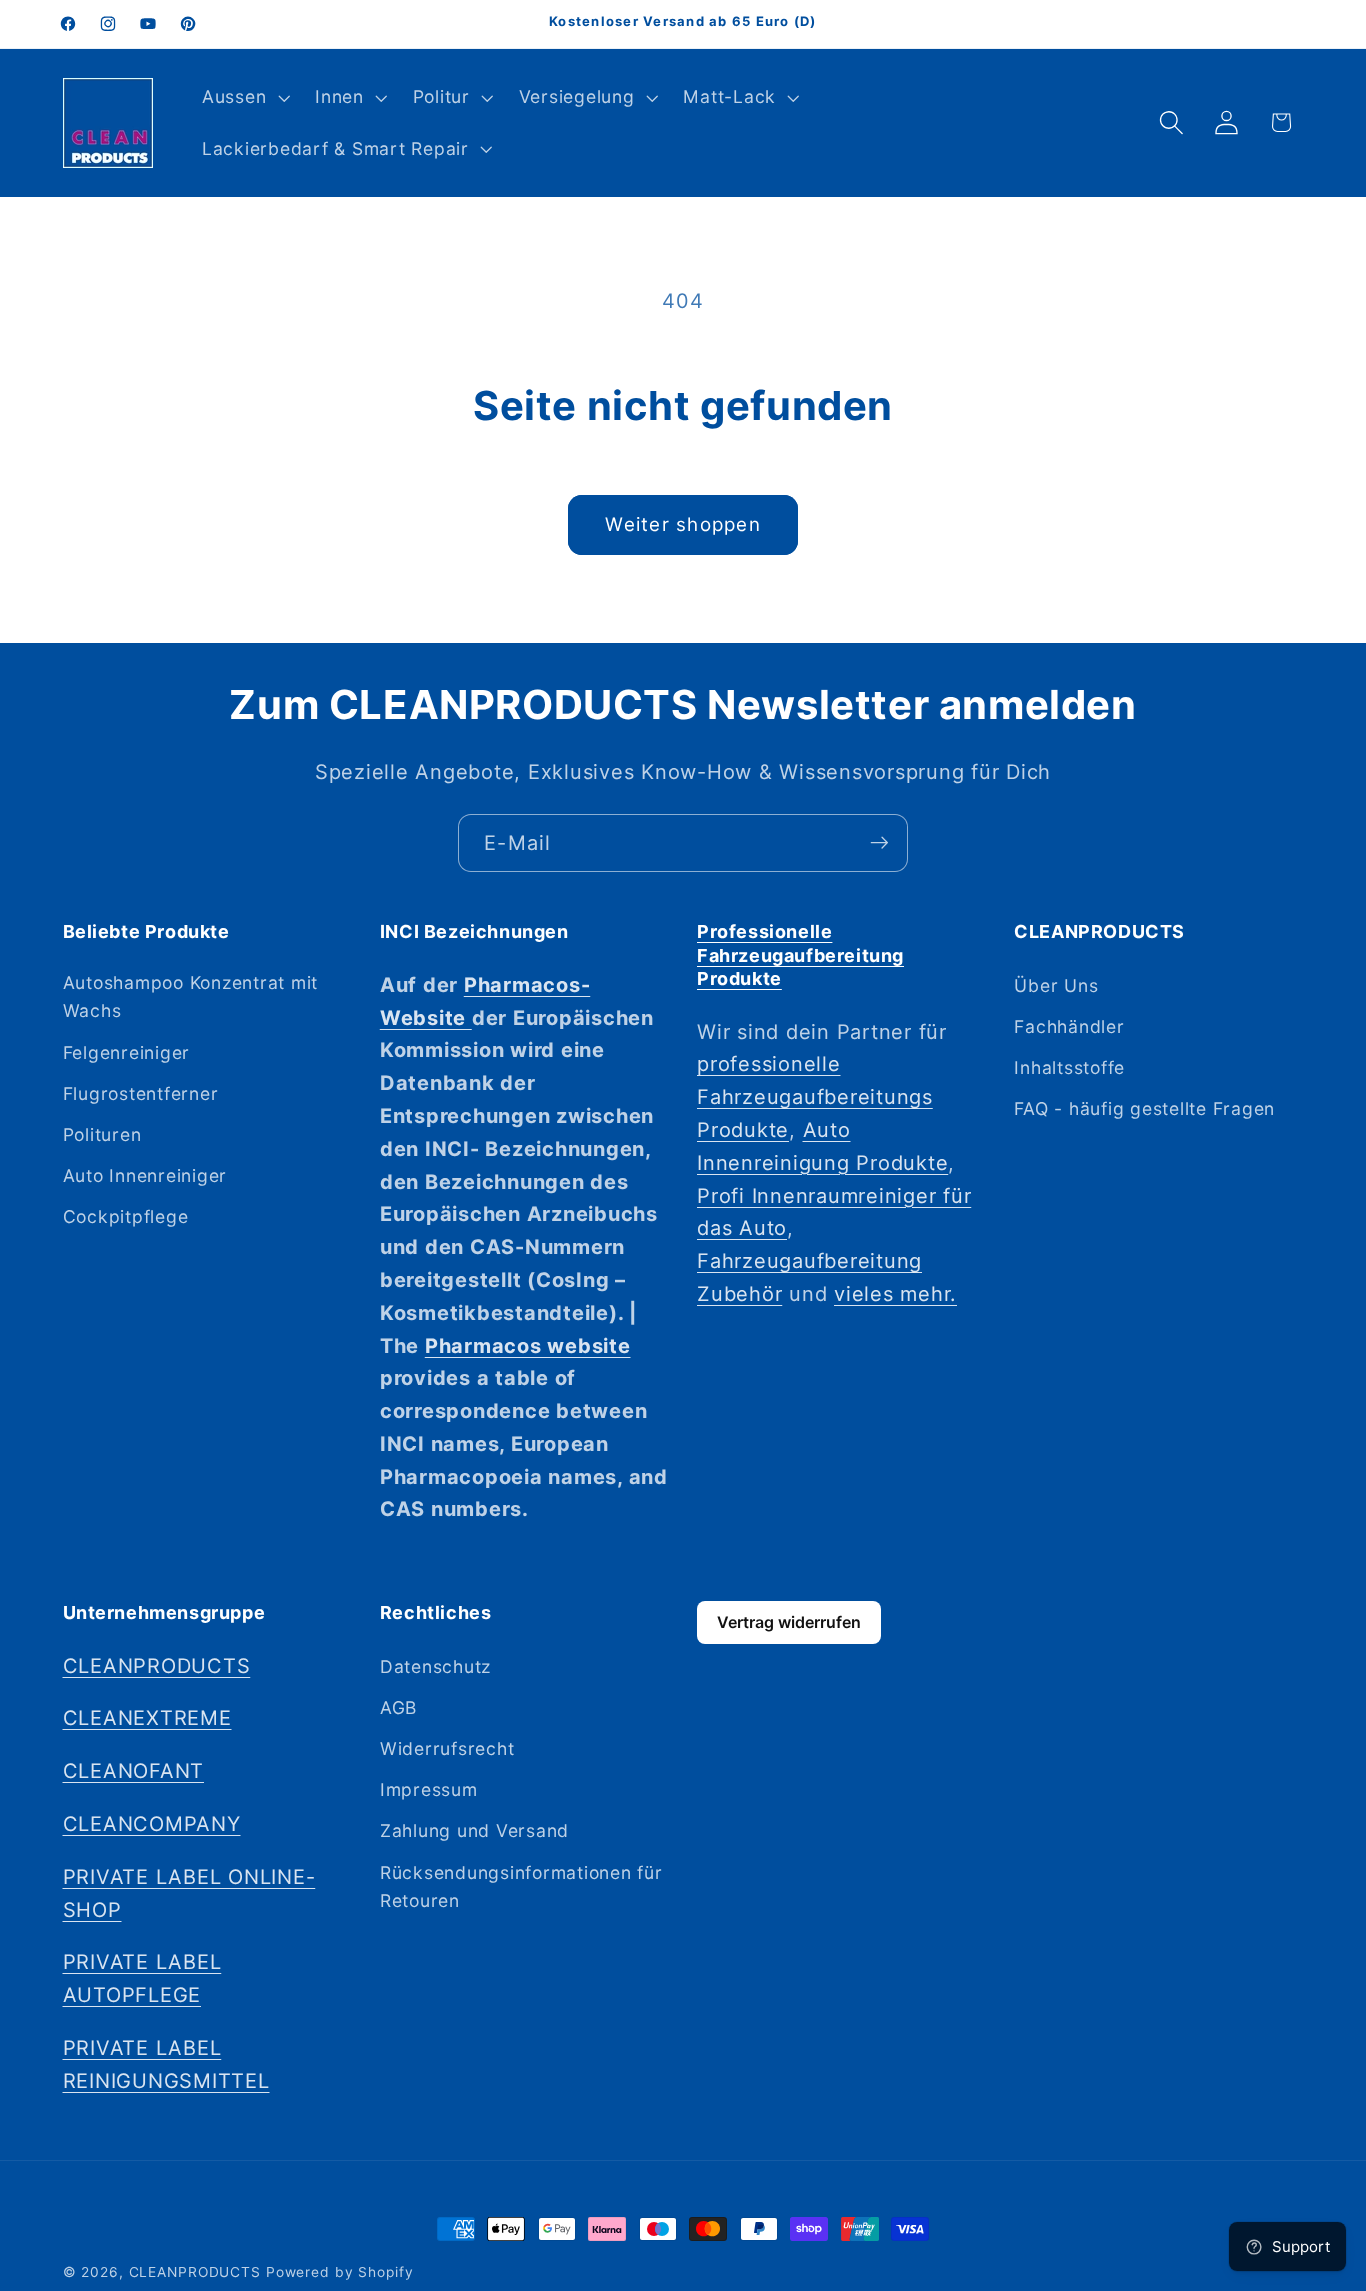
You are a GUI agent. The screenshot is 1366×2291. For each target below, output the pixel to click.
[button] (243, 97)
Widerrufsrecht (447, 1747)
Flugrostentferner (141, 1092)
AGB (398, 1706)
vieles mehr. (895, 1293)
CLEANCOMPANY (152, 1823)
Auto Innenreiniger (145, 1175)
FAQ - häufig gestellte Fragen (1144, 1108)
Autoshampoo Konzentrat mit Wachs (191, 996)
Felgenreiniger (127, 1051)
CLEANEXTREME (147, 1718)
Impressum (429, 1789)
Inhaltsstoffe (1069, 1067)
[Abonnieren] (879, 843)
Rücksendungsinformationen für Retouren (521, 1886)
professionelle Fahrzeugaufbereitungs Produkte (815, 1097)
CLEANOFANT (134, 1771)
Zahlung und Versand (474, 1830)
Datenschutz (435, 1665)
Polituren (102, 1133)
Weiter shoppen (683, 524)
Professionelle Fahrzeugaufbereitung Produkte (800, 955)
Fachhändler (1069, 1025)
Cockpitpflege (126, 1216)
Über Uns (1056, 984)
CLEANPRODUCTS (157, 1665)
